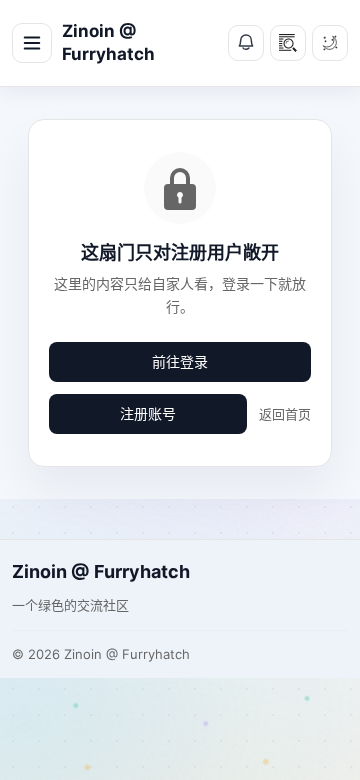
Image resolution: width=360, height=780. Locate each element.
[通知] (246, 43)
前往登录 (180, 361)
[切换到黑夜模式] (330, 43)
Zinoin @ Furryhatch (108, 42)
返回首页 (285, 414)
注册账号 (148, 413)
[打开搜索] (288, 43)
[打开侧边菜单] (32, 43)
